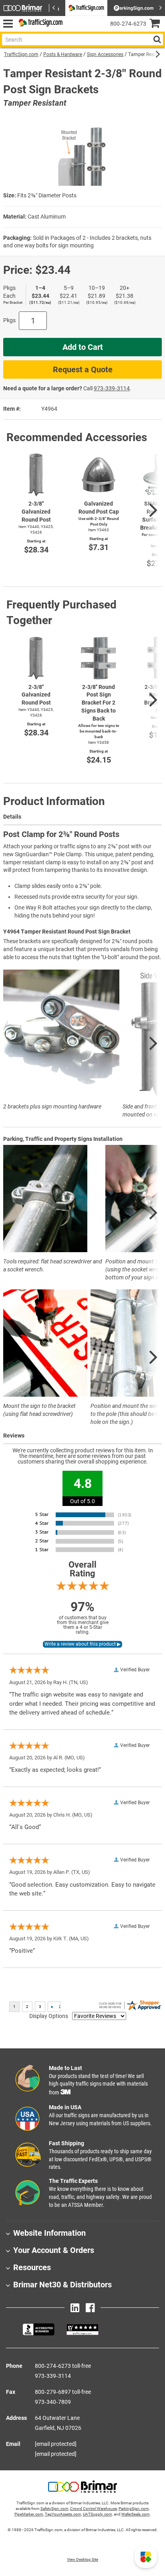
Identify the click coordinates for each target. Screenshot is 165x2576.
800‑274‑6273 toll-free (63, 2366)
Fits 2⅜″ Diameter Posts (47, 195)
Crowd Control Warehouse (94, 2509)
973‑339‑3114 (112, 388)
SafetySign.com (54, 2509)
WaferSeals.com (136, 2514)
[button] (146, 2557)
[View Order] (72, 30)
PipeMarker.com (29, 2514)
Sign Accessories (105, 54)
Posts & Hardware (63, 54)
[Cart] (157, 24)
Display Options (49, 2016)
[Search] (157, 39)
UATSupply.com (98, 2514)
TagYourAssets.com (63, 2514)
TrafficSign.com (21, 54)
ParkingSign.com (134, 2509)
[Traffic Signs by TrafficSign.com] (39, 24)
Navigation (8, 24)
